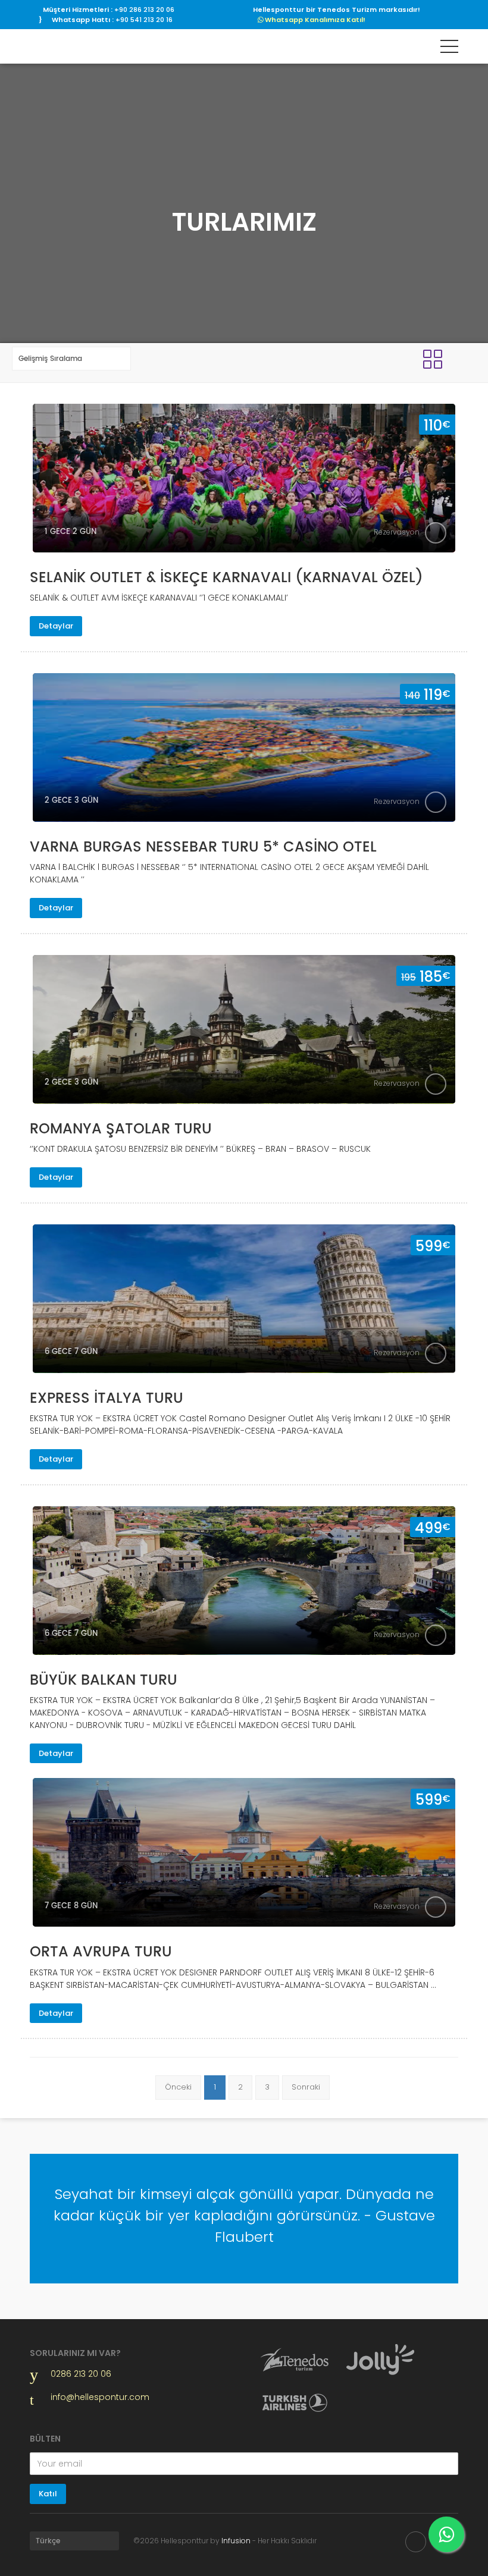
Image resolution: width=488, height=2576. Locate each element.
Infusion (236, 2541)
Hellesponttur (73, 46)
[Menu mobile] (449, 49)
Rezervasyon (397, 532)
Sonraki (306, 2087)
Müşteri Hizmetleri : (109, 10)
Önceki (178, 2087)
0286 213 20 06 (81, 2374)
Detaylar (56, 626)
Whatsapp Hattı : (112, 20)
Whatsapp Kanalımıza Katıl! (314, 20)
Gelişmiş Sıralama (50, 359)
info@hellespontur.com (87, 2397)
